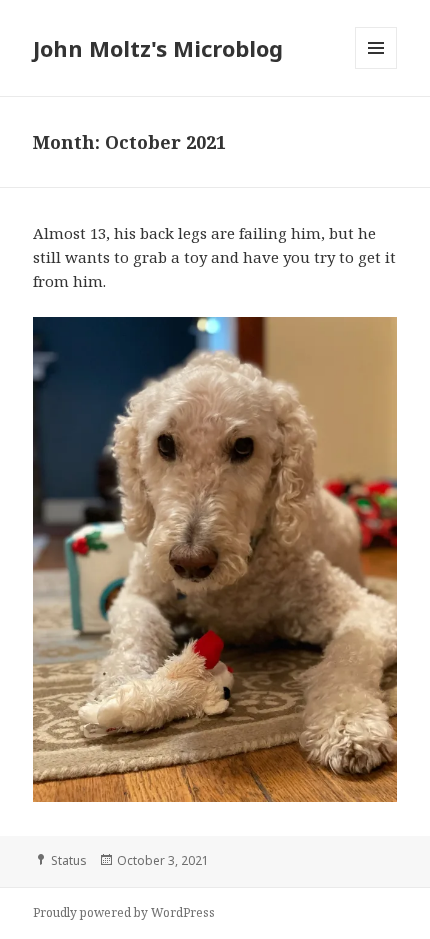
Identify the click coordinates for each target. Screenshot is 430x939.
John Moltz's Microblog (158, 48)
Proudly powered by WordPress (124, 912)
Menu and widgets (376, 68)
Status (69, 860)
